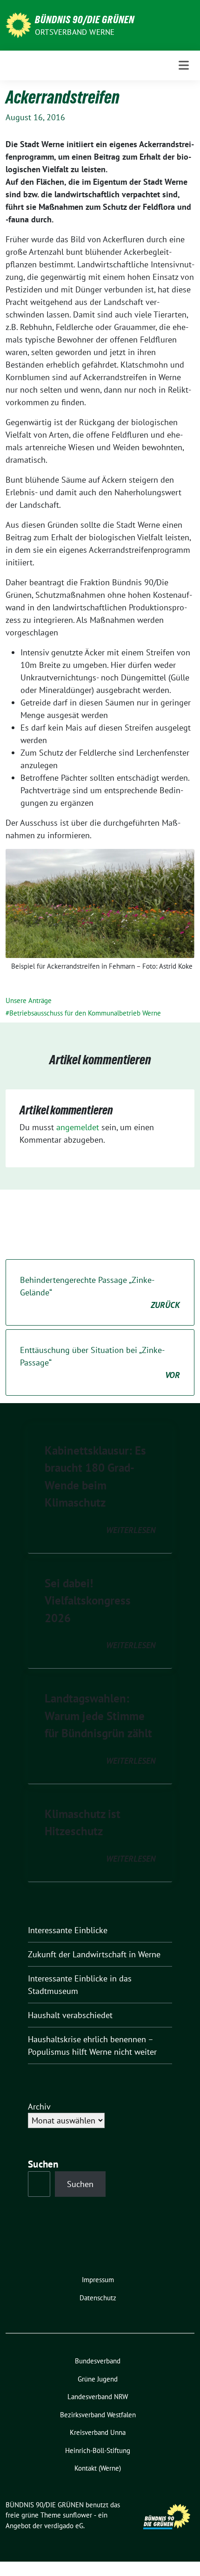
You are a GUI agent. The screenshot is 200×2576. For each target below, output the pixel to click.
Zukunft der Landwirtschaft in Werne (94, 1954)
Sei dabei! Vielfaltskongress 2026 (88, 1601)
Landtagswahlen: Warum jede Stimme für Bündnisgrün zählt (98, 1716)
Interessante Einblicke (68, 1930)
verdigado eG (64, 2526)
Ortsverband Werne (75, 32)
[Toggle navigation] (184, 65)
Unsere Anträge (29, 1000)
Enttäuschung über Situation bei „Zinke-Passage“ (100, 1362)
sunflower (77, 2515)
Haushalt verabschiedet (70, 2015)
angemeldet (78, 1127)
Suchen (43, 2164)
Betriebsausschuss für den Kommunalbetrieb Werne (85, 1013)
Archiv (39, 2107)
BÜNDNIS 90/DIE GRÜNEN (85, 19)
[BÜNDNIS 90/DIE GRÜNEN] (18, 24)
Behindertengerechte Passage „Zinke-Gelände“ (100, 1292)
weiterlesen (131, 1530)
